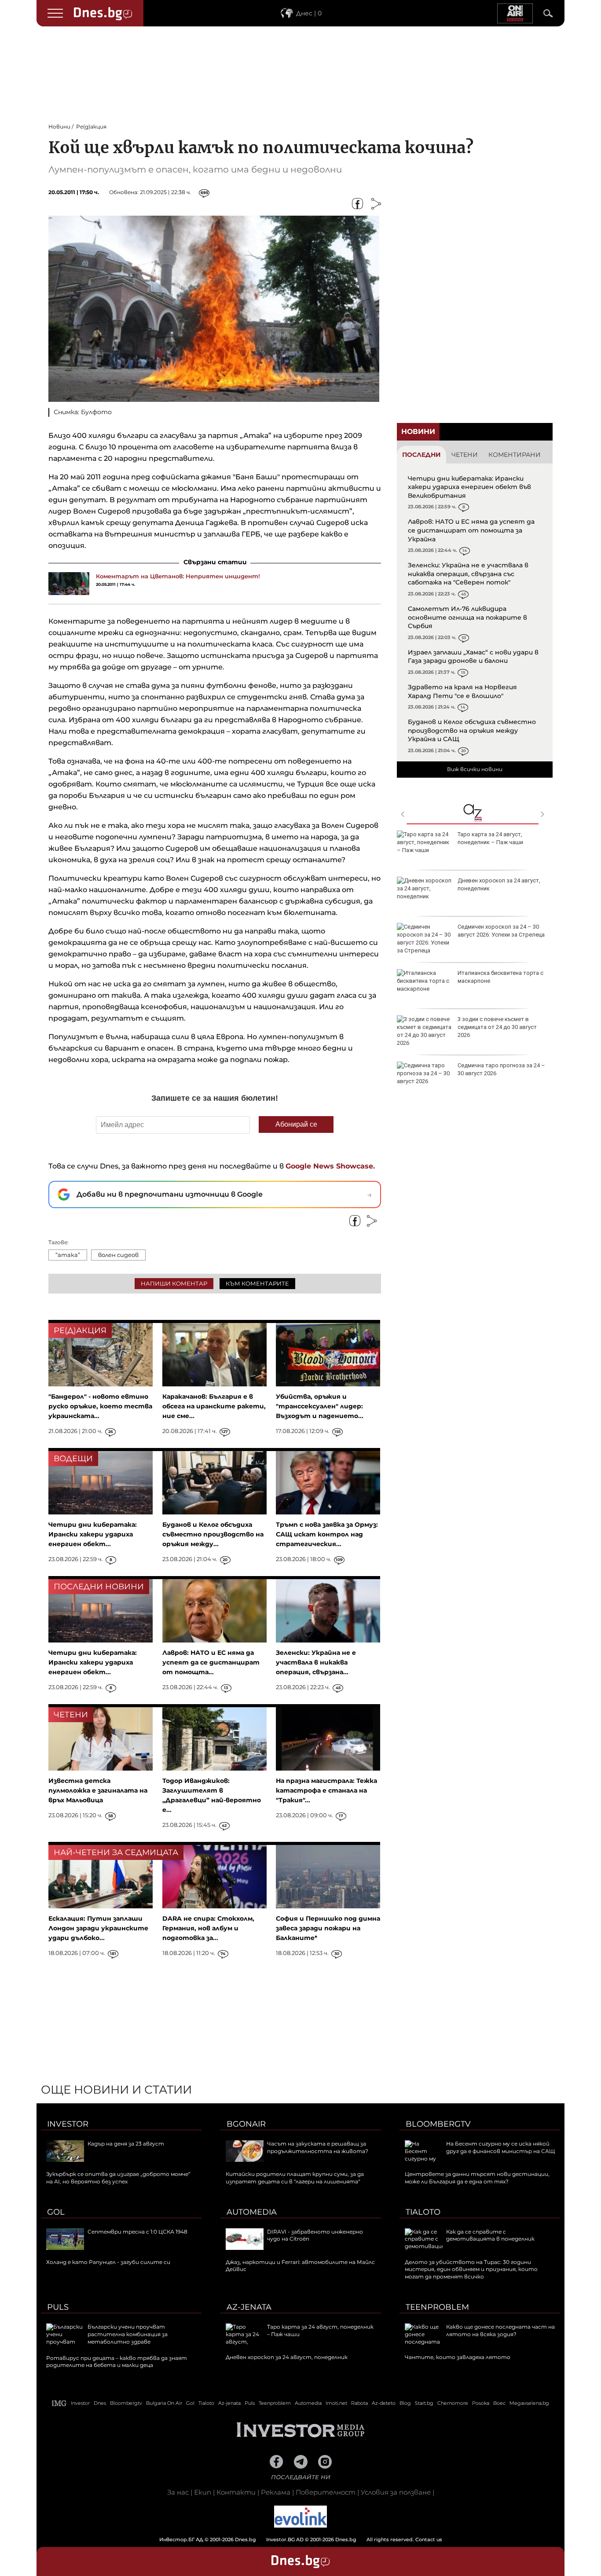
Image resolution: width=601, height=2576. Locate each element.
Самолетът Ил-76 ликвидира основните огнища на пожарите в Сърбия (467, 617)
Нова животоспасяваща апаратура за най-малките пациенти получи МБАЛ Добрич (500, 1027)
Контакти (236, 2492)
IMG (59, 2403)
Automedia (252, 2212)
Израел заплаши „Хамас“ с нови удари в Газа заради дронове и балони (473, 657)
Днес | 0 (309, 13)
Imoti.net (336, 2403)
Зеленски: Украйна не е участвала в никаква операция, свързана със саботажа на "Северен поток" (468, 574)
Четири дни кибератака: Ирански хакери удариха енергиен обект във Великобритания (469, 487)
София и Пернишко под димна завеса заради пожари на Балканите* (328, 1928)
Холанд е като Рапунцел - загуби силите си (108, 2262)
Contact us (429, 2539)
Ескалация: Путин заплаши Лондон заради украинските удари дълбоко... (98, 1928)
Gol (56, 2212)
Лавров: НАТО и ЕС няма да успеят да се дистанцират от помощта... (211, 1662)
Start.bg (424, 2403)
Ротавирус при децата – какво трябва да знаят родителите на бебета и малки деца (500, 888)
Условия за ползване (396, 2492)
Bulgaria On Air (164, 2403)
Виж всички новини (475, 769)
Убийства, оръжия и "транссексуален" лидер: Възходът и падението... (320, 1406)
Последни (421, 455)
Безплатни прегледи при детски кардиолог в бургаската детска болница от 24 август (500, 935)
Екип (203, 2492)
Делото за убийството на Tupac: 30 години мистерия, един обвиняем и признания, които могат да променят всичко (471, 2269)
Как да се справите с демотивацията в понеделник (490, 2235)
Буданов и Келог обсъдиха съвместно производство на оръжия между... (213, 1534)
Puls (58, 2307)
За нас (178, 2492)
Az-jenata (249, 2307)
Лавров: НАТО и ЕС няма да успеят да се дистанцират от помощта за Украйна (471, 530)
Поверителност (326, 2492)
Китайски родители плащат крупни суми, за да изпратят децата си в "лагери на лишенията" (295, 2178)
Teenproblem (437, 2307)
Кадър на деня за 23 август (126, 2144)
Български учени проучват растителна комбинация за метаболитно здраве (494, 842)
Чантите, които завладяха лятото (458, 2357)
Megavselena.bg (529, 2403)
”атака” (68, 1255)
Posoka (481, 2403)
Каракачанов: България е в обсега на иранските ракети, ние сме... (214, 1406)
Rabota (359, 2403)
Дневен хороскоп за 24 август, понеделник (287, 2357)
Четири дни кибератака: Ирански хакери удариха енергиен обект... (93, 1534)
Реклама (276, 2492)
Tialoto (423, 2212)
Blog (405, 2403)
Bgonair (246, 2124)
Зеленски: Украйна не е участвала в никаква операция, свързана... (316, 1662)
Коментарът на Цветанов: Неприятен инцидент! (178, 576)
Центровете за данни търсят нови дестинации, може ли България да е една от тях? (477, 2178)
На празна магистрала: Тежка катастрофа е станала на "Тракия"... (326, 1790)
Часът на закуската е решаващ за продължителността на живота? (318, 2147)
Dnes (100, 2403)
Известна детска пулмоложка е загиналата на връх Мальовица (98, 1790)
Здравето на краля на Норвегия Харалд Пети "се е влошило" (462, 691)
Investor (68, 2124)
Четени (465, 455)
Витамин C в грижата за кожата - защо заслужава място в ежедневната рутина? (502, 1073)
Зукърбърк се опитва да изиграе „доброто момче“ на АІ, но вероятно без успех (118, 2178)
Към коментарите (257, 1283)
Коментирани (515, 455)
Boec (499, 2403)
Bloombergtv (438, 2124)
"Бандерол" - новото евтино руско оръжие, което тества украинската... (100, 1406)
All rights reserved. (287, 2539)
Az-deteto (384, 2403)
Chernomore (453, 2403)
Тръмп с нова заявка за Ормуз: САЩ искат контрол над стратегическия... (327, 1534)
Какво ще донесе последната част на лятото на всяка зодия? (500, 2330)
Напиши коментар (174, 1283)
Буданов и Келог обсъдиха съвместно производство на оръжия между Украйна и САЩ (472, 730)
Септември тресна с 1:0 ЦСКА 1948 (137, 2232)
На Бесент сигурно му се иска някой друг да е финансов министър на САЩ (500, 2147)
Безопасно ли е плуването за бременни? (497, 977)
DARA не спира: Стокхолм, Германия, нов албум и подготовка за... (208, 1928)
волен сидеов (118, 1255)
